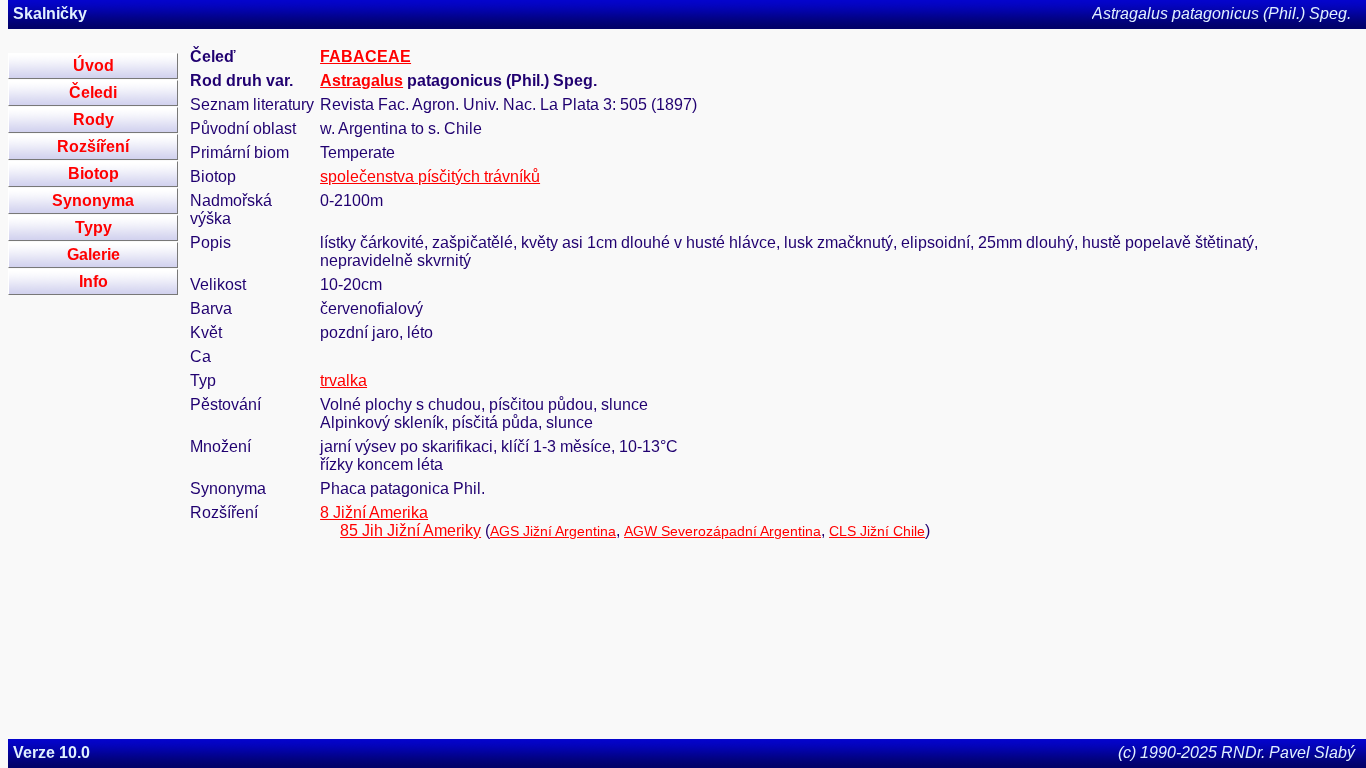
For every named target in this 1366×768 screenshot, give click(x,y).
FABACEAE (365, 56)
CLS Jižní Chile (877, 531)
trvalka (343, 380)
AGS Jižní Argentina (553, 531)
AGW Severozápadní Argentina (722, 531)
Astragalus (361, 80)
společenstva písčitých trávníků (430, 176)
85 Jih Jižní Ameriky (410, 530)
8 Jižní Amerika (374, 512)
